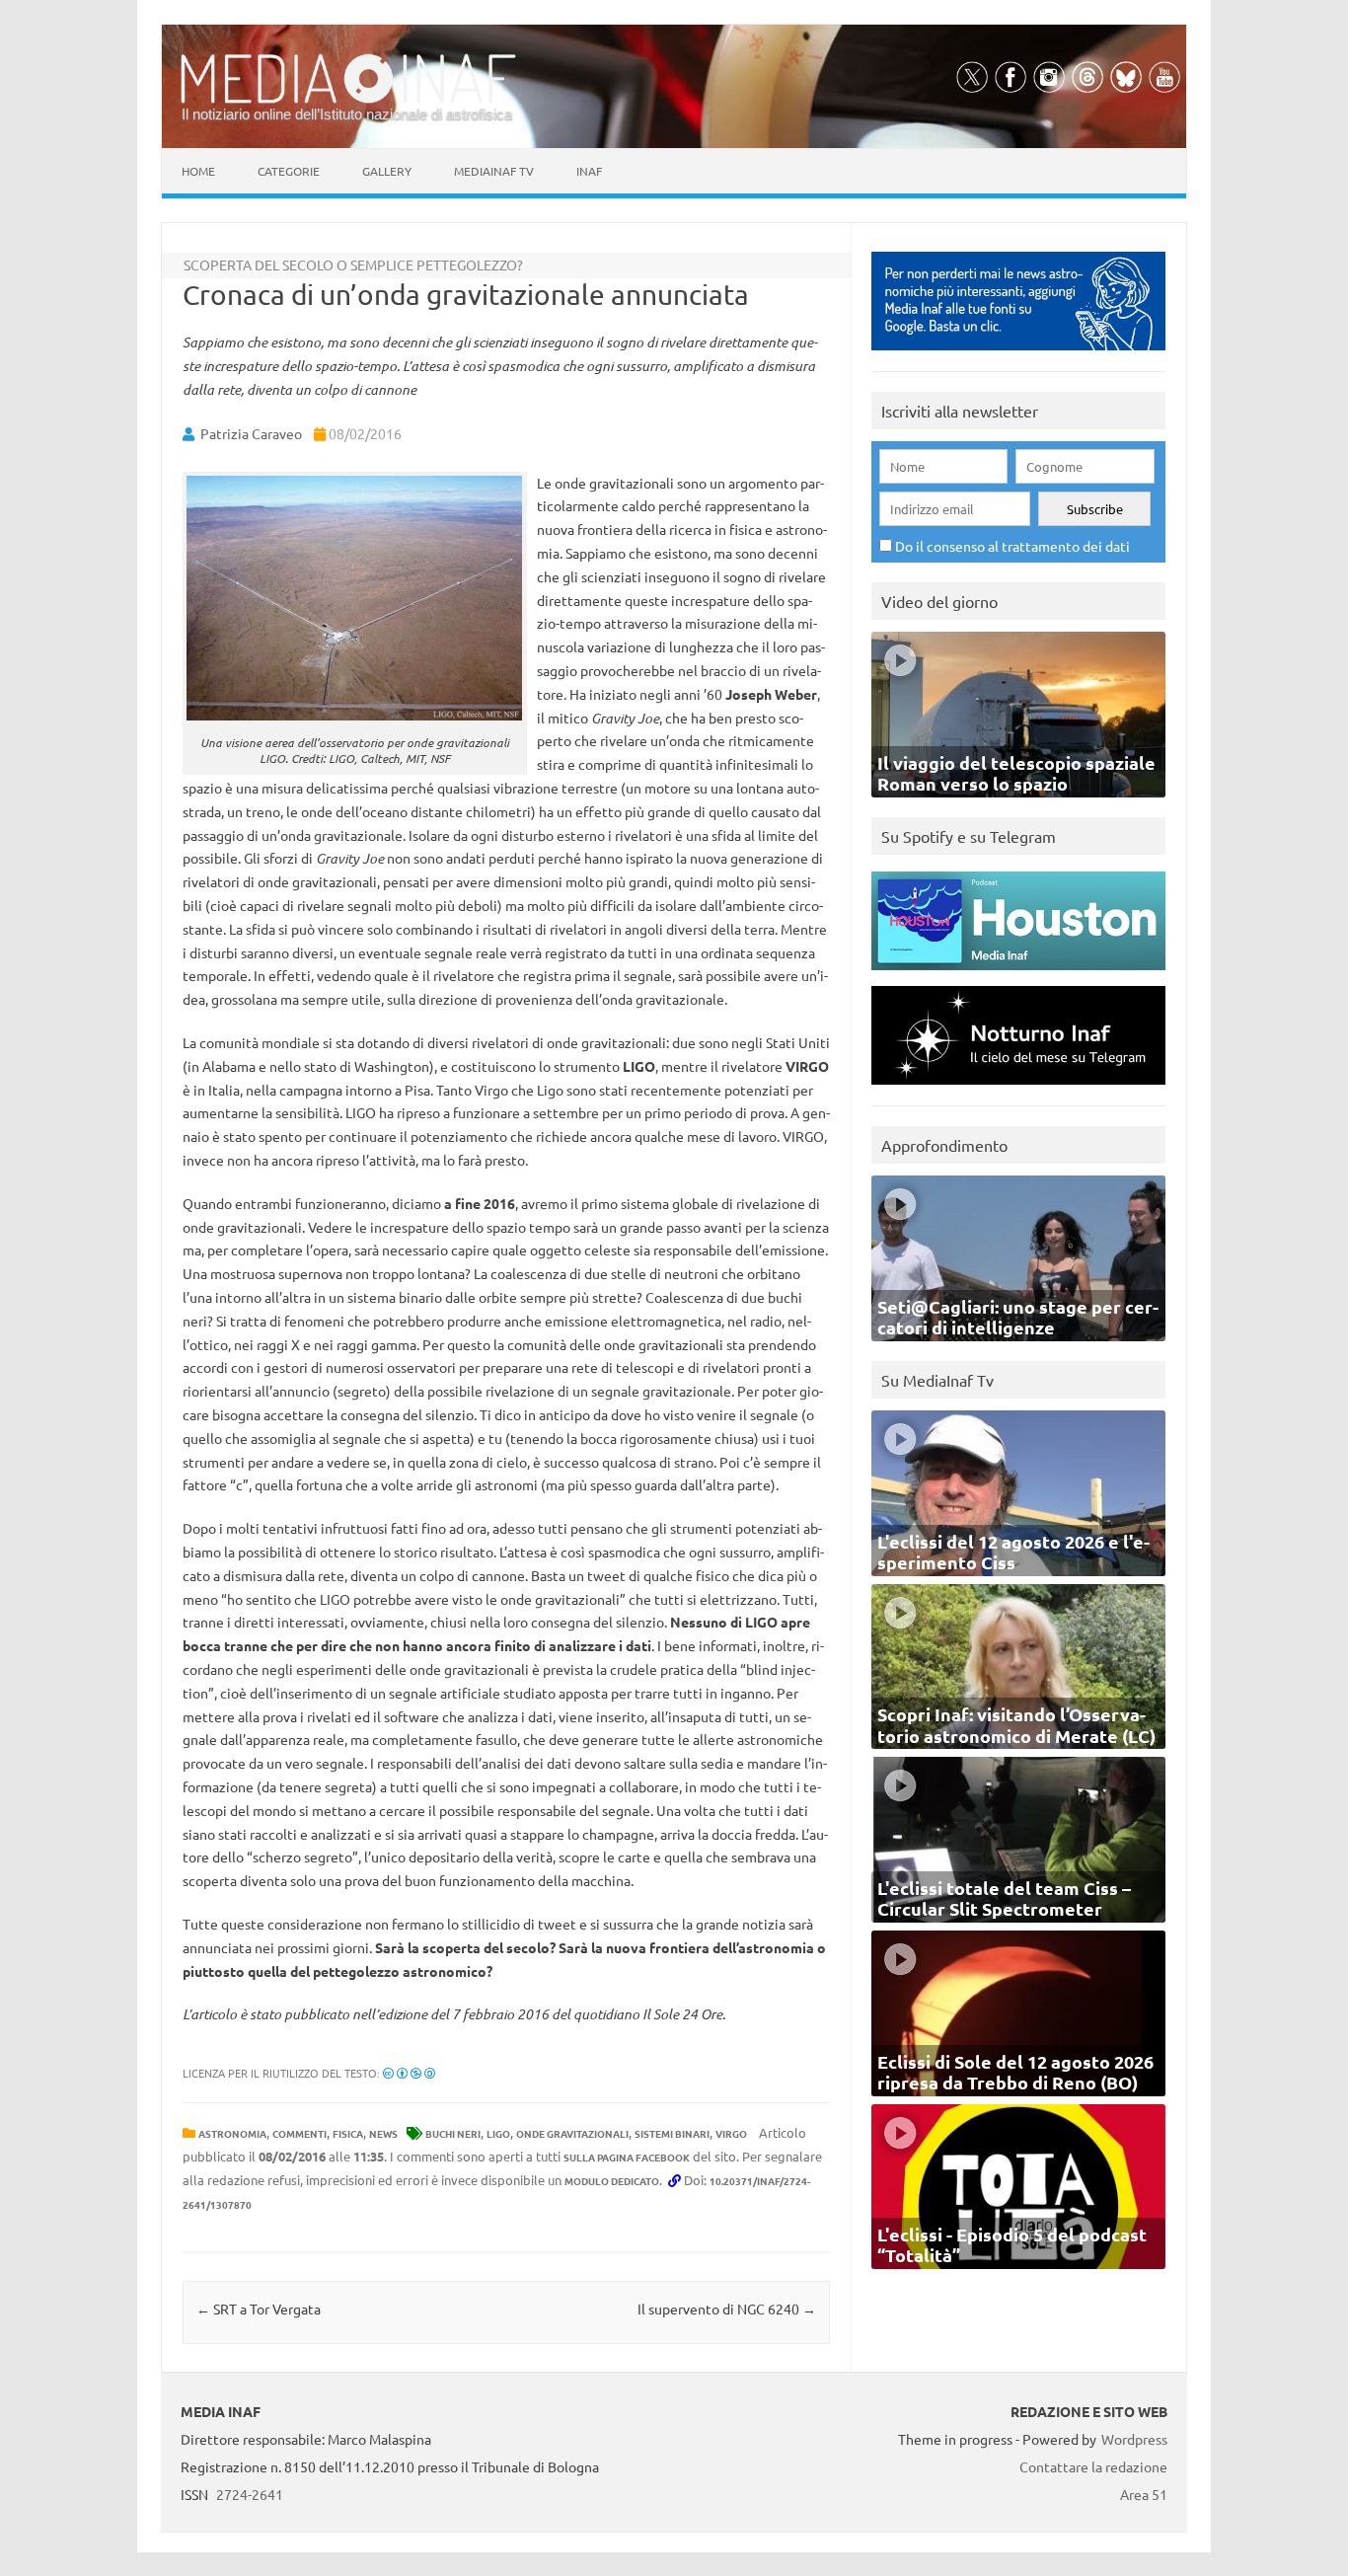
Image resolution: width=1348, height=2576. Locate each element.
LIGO (498, 2133)
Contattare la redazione (1093, 2466)
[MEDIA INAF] (348, 100)
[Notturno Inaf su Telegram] (1018, 1089)
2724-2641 (250, 2494)
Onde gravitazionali (572, 2133)
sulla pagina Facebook (627, 2157)
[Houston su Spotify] (1018, 975)
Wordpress (1134, 2439)
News (383, 2133)
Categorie (289, 171)
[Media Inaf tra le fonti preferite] (1018, 355)
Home (198, 171)
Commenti (300, 2133)
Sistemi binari (672, 2133)
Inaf (589, 171)
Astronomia (232, 2133)
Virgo (731, 2133)
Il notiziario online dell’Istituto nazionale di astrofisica (347, 114)
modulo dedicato (612, 2181)
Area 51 (1144, 2494)
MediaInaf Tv (494, 171)
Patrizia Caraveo (251, 433)
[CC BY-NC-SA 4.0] (409, 2073)
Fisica (348, 2133)
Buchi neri (453, 2133)
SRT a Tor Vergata (259, 2309)
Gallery (387, 171)
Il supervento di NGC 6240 (727, 2309)
